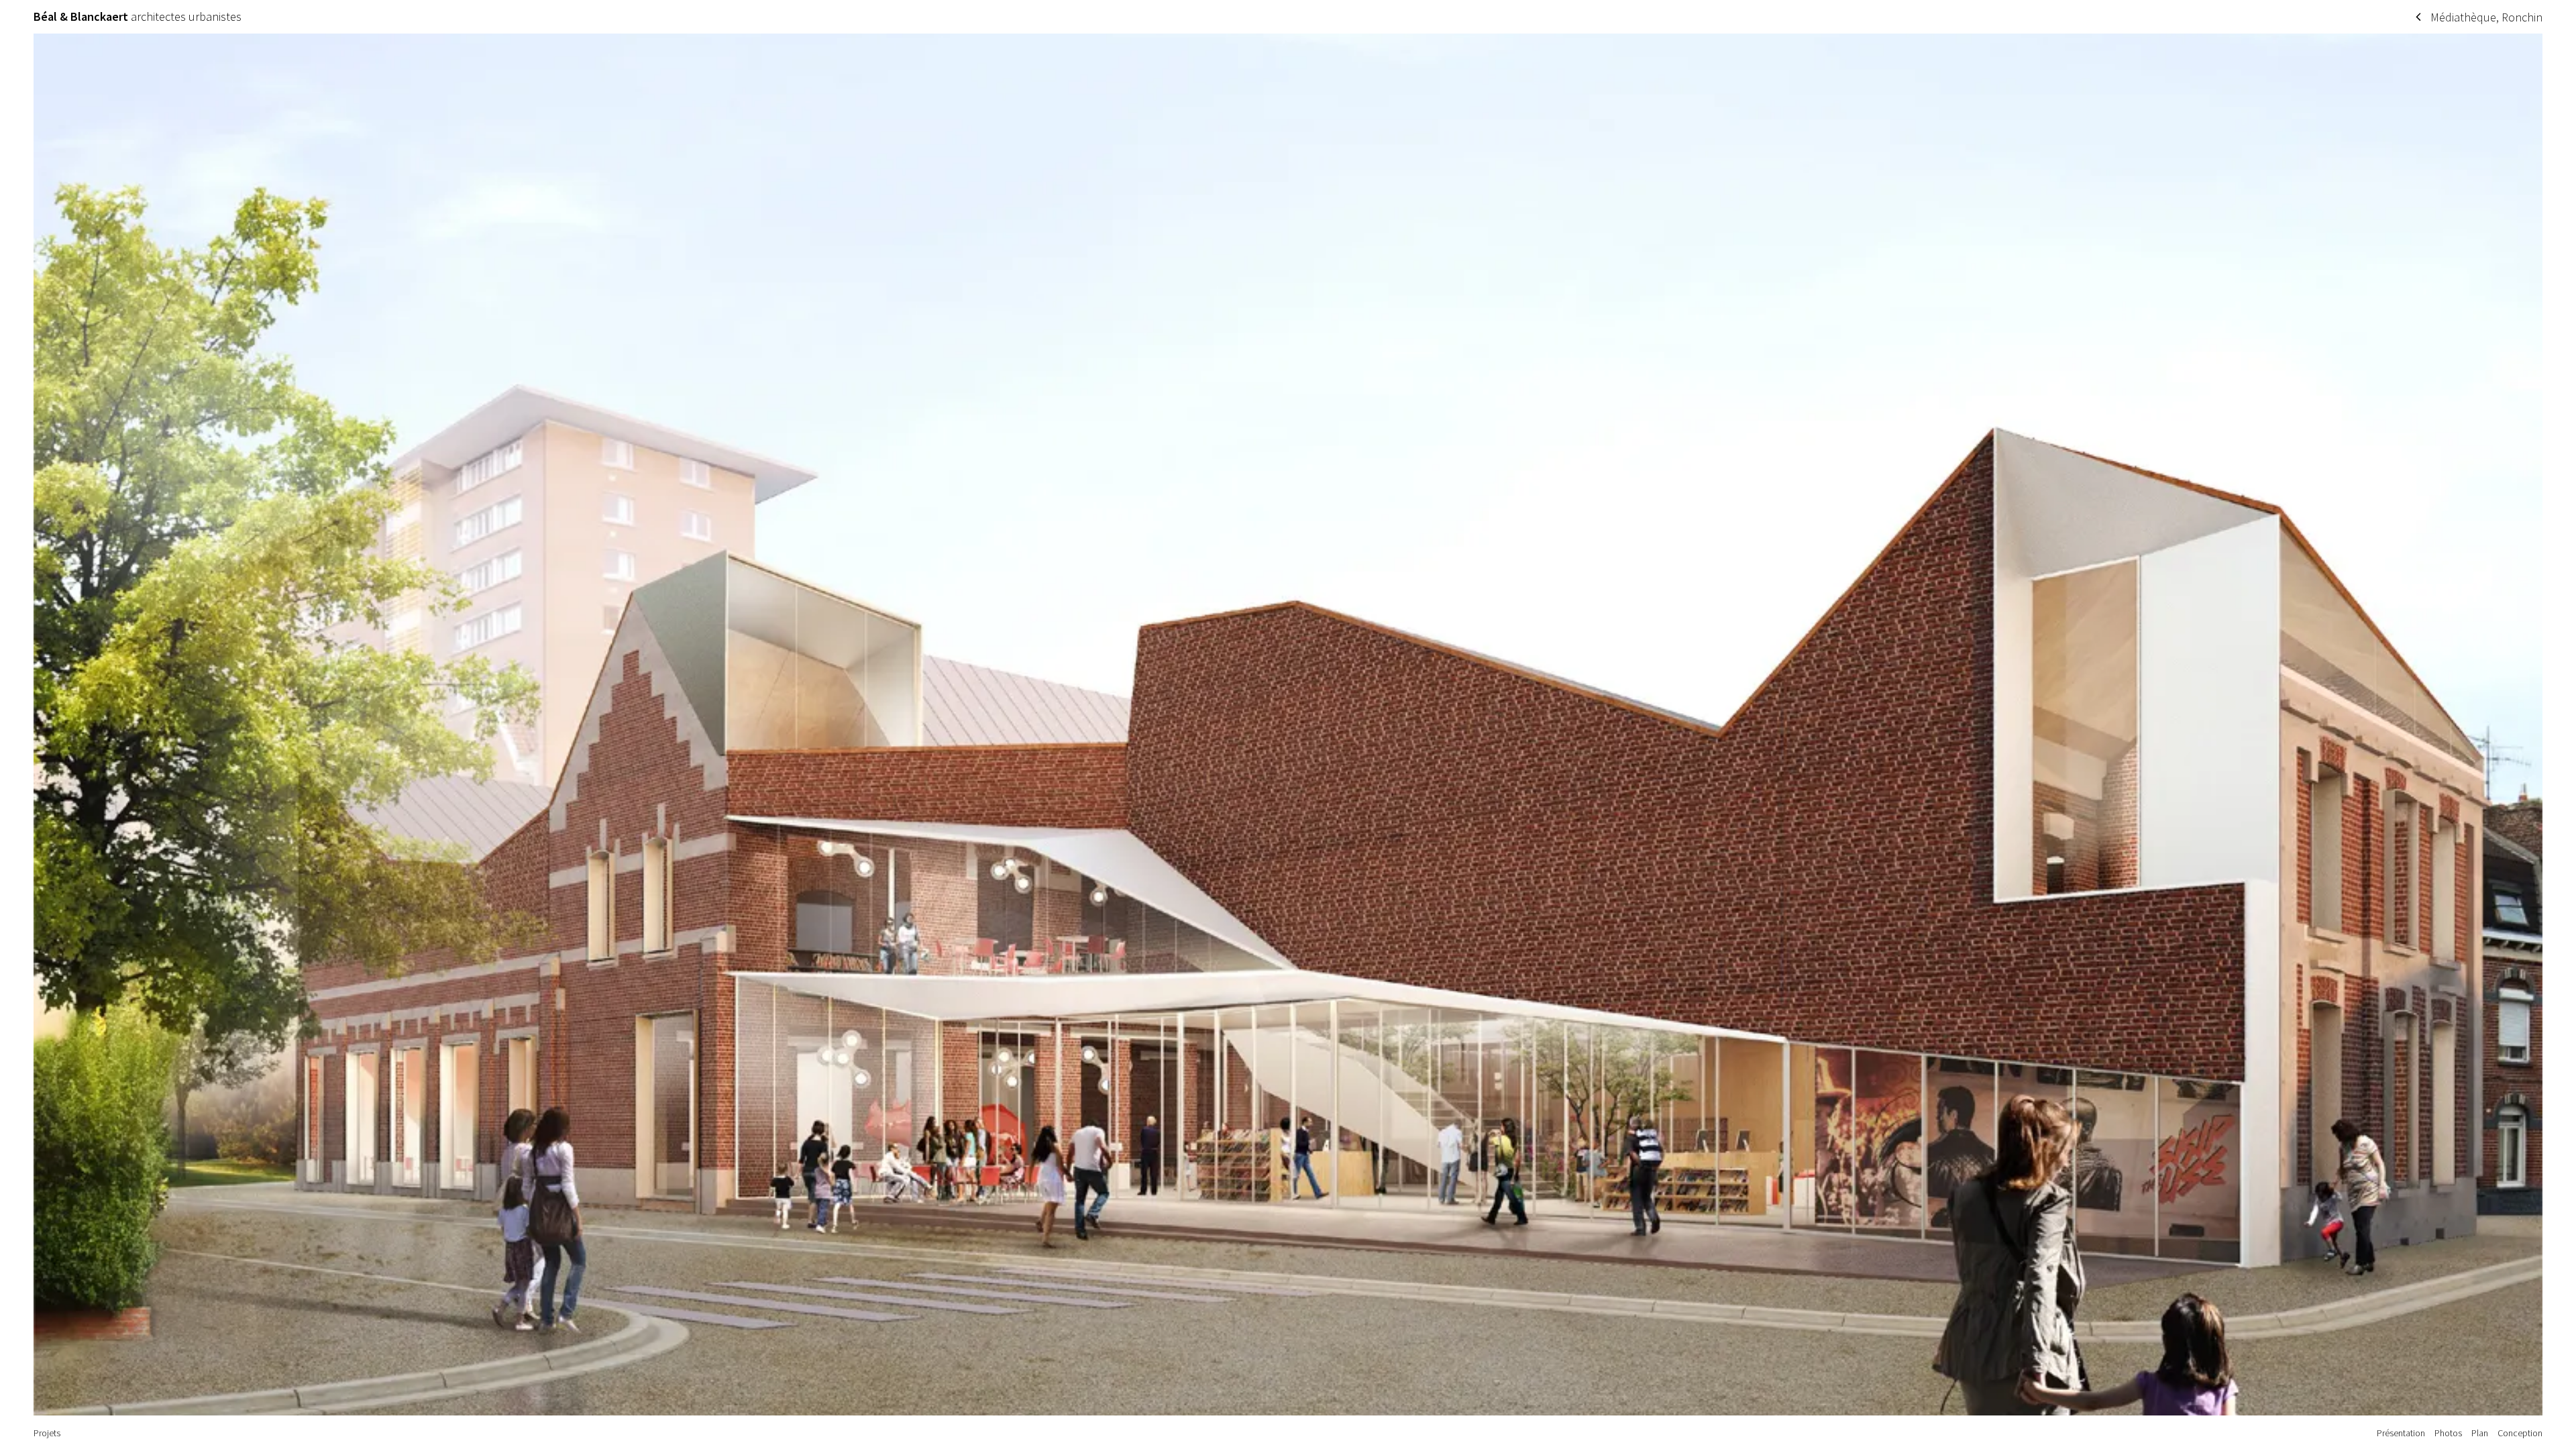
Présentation (2401, 1433)
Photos (2448, 1433)
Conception (2520, 1433)
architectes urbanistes (138, 17)
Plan (2480, 1433)
